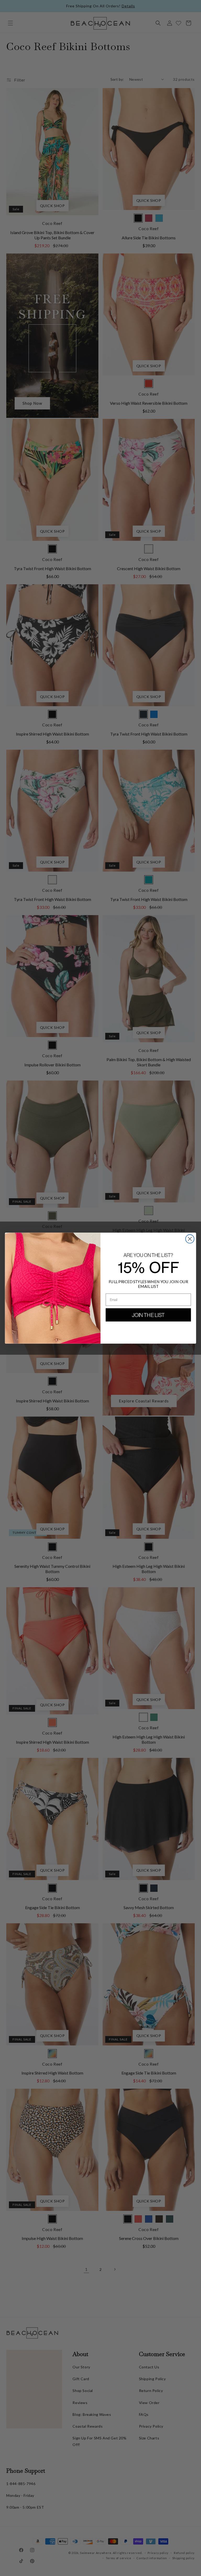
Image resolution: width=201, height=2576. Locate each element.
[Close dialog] (190, 1239)
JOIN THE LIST (148, 1315)
